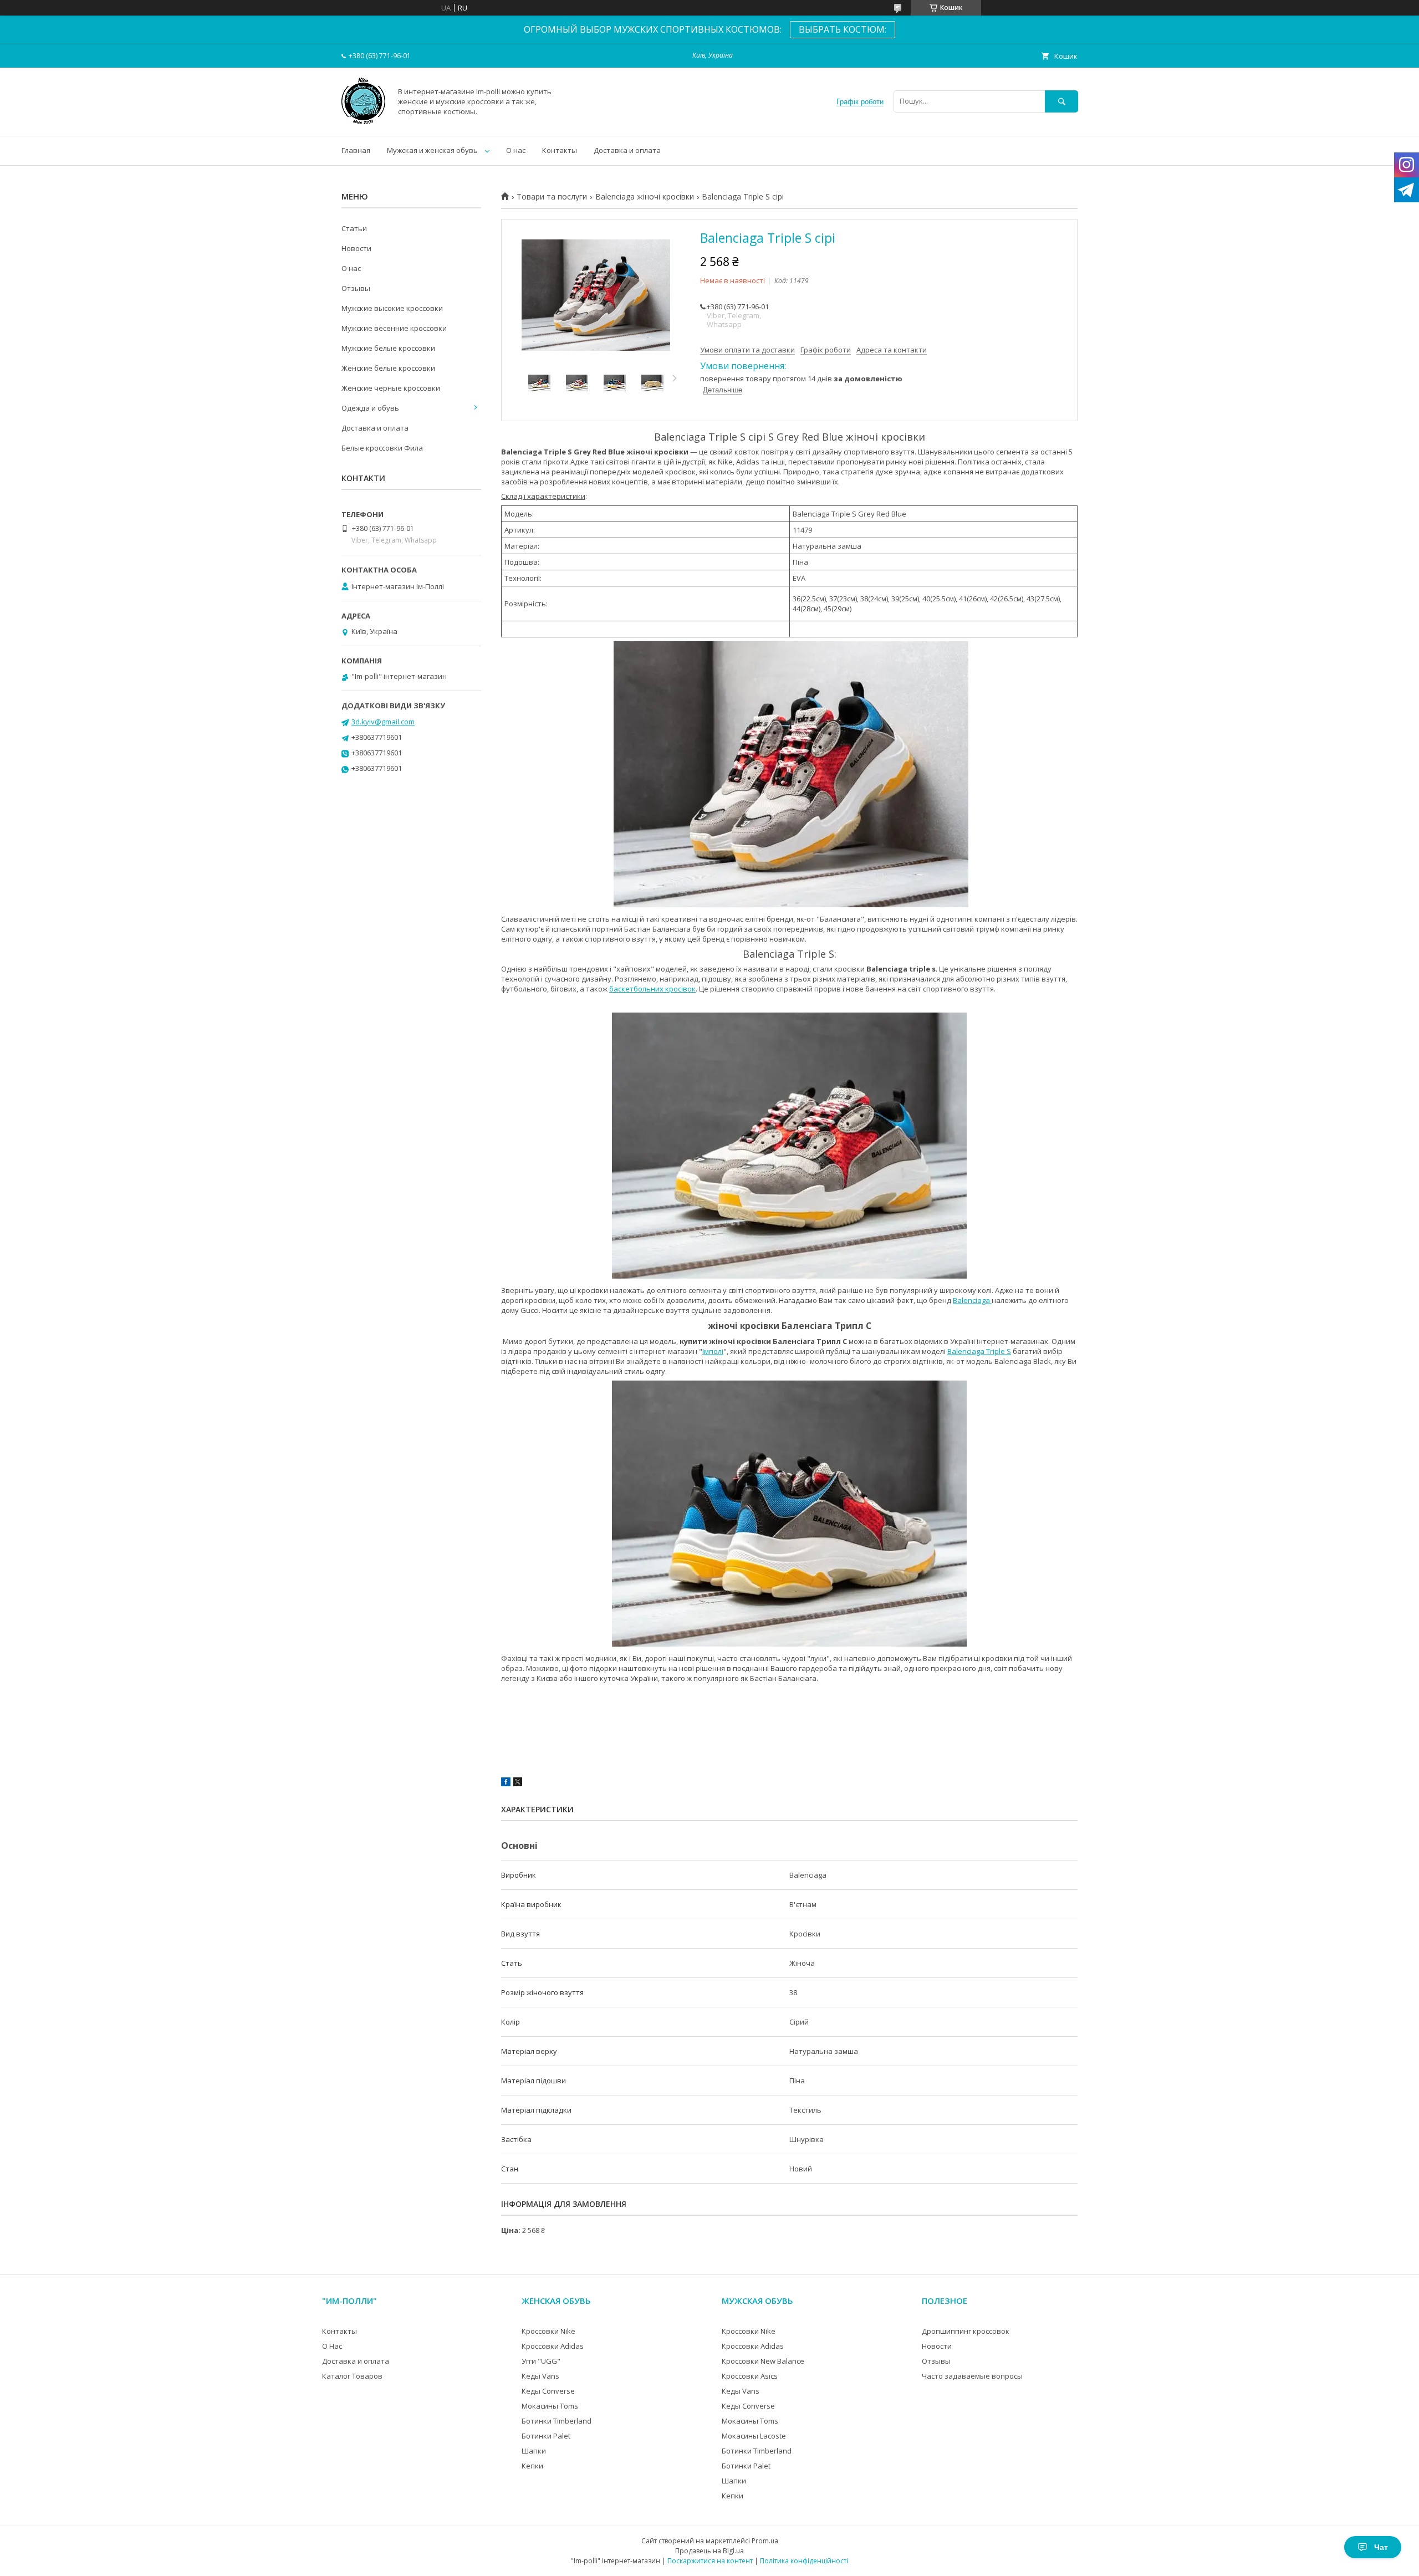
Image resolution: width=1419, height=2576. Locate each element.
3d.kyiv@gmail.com (383, 722)
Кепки (532, 2466)
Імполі (713, 1351)
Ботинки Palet (546, 2436)
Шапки (534, 2451)
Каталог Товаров (352, 2376)
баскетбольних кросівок (652, 989)
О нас (516, 150)
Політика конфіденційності (804, 2561)
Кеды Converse (548, 2391)
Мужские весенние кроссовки (394, 328)
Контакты (560, 150)
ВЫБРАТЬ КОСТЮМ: (843, 29)
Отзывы (356, 288)
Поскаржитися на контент (710, 2561)
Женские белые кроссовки (388, 368)
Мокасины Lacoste (754, 2436)
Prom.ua (765, 2541)
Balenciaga (972, 1300)
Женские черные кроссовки (391, 388)
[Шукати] (1061, 101)
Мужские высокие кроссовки (392, 308)
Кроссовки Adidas (553, 2346)
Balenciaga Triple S (979, 1351)
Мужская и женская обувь (432, 150)
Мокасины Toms (550, 2406)
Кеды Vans (540, 2376)
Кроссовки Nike (548, 2331)
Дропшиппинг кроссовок (966, 2331)
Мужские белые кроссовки (388, 348)
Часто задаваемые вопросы (972, 2376)
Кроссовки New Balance (763, 2361)
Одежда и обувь (370, 408)
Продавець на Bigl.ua (709, 2551)
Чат (1381, 2547)
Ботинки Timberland (557, 2421)
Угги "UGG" (541, 2361)
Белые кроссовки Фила (382, 448)
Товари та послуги (552, 197)
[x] (518, 1783)
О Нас (332, 2346)
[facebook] (506, 1783)
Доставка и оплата (627, 150)
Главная (356, 150)
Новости (356, 248)
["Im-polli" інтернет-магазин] (363, 121)
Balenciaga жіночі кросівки (645, 197)
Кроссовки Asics (750, 2376)
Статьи (354, 228)
